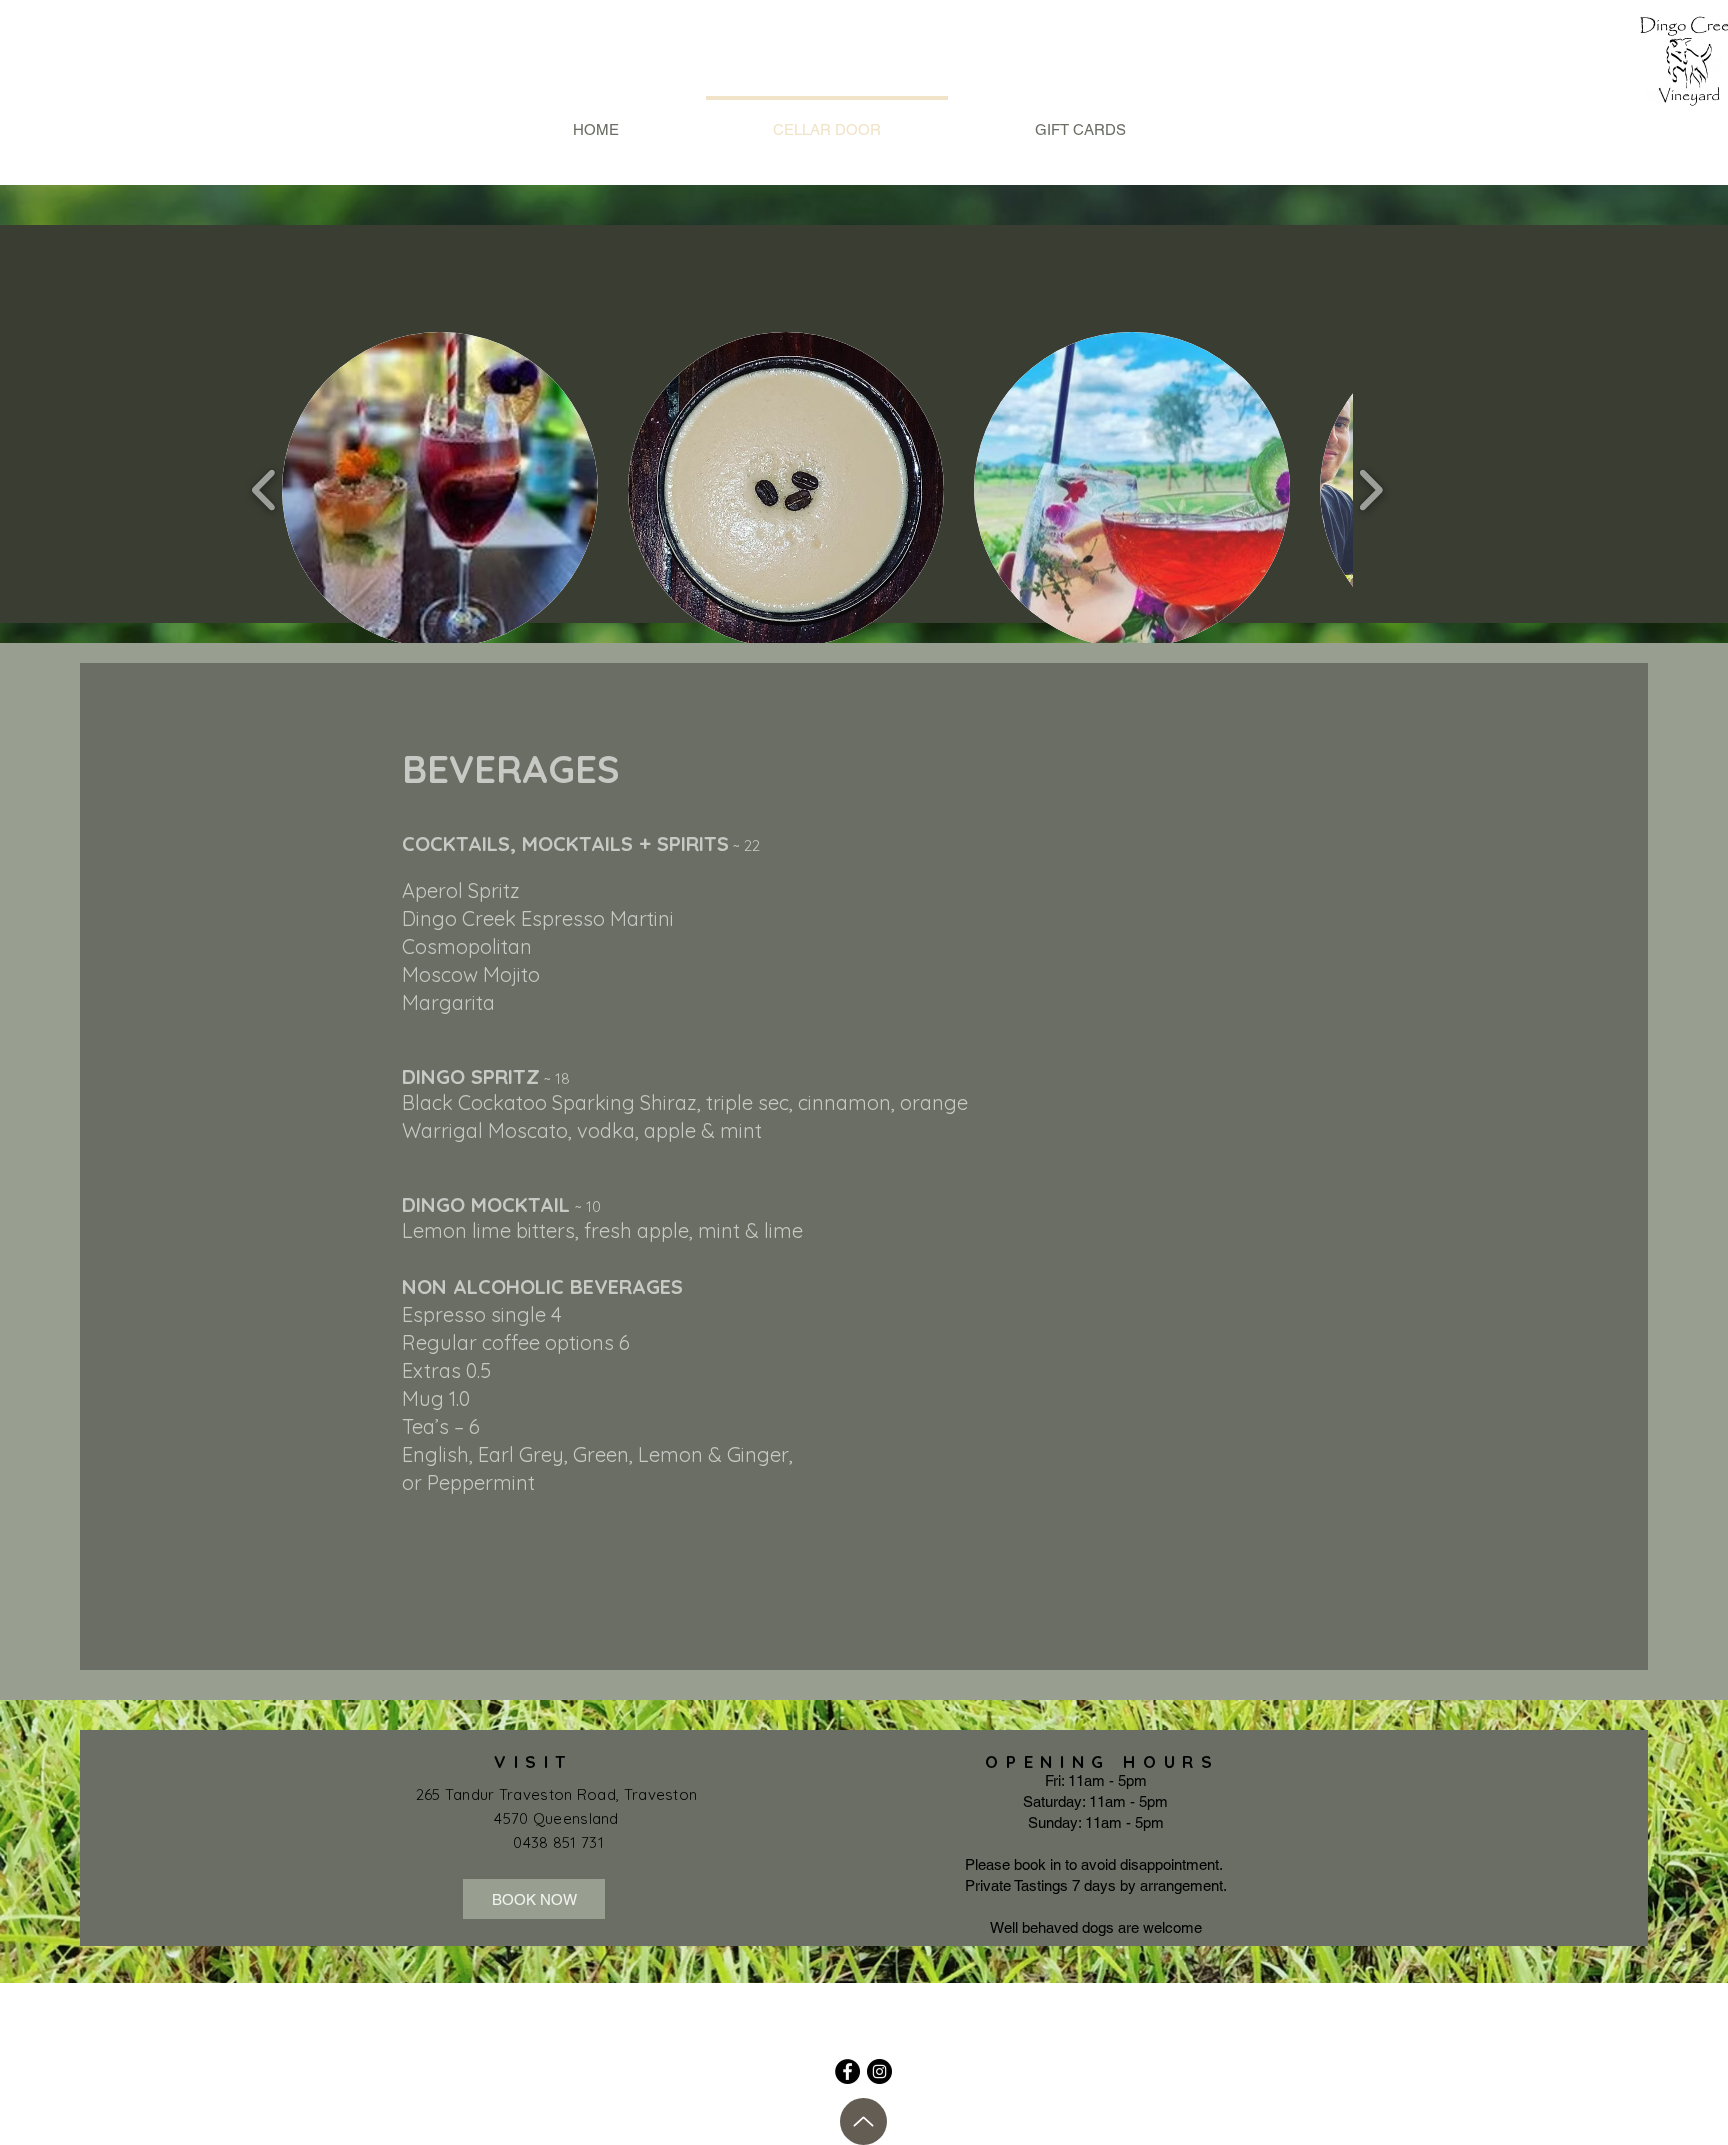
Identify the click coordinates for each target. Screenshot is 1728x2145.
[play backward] (264, 490)
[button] (440, 490)
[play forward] (1370, 490)
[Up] (863, 2121)
